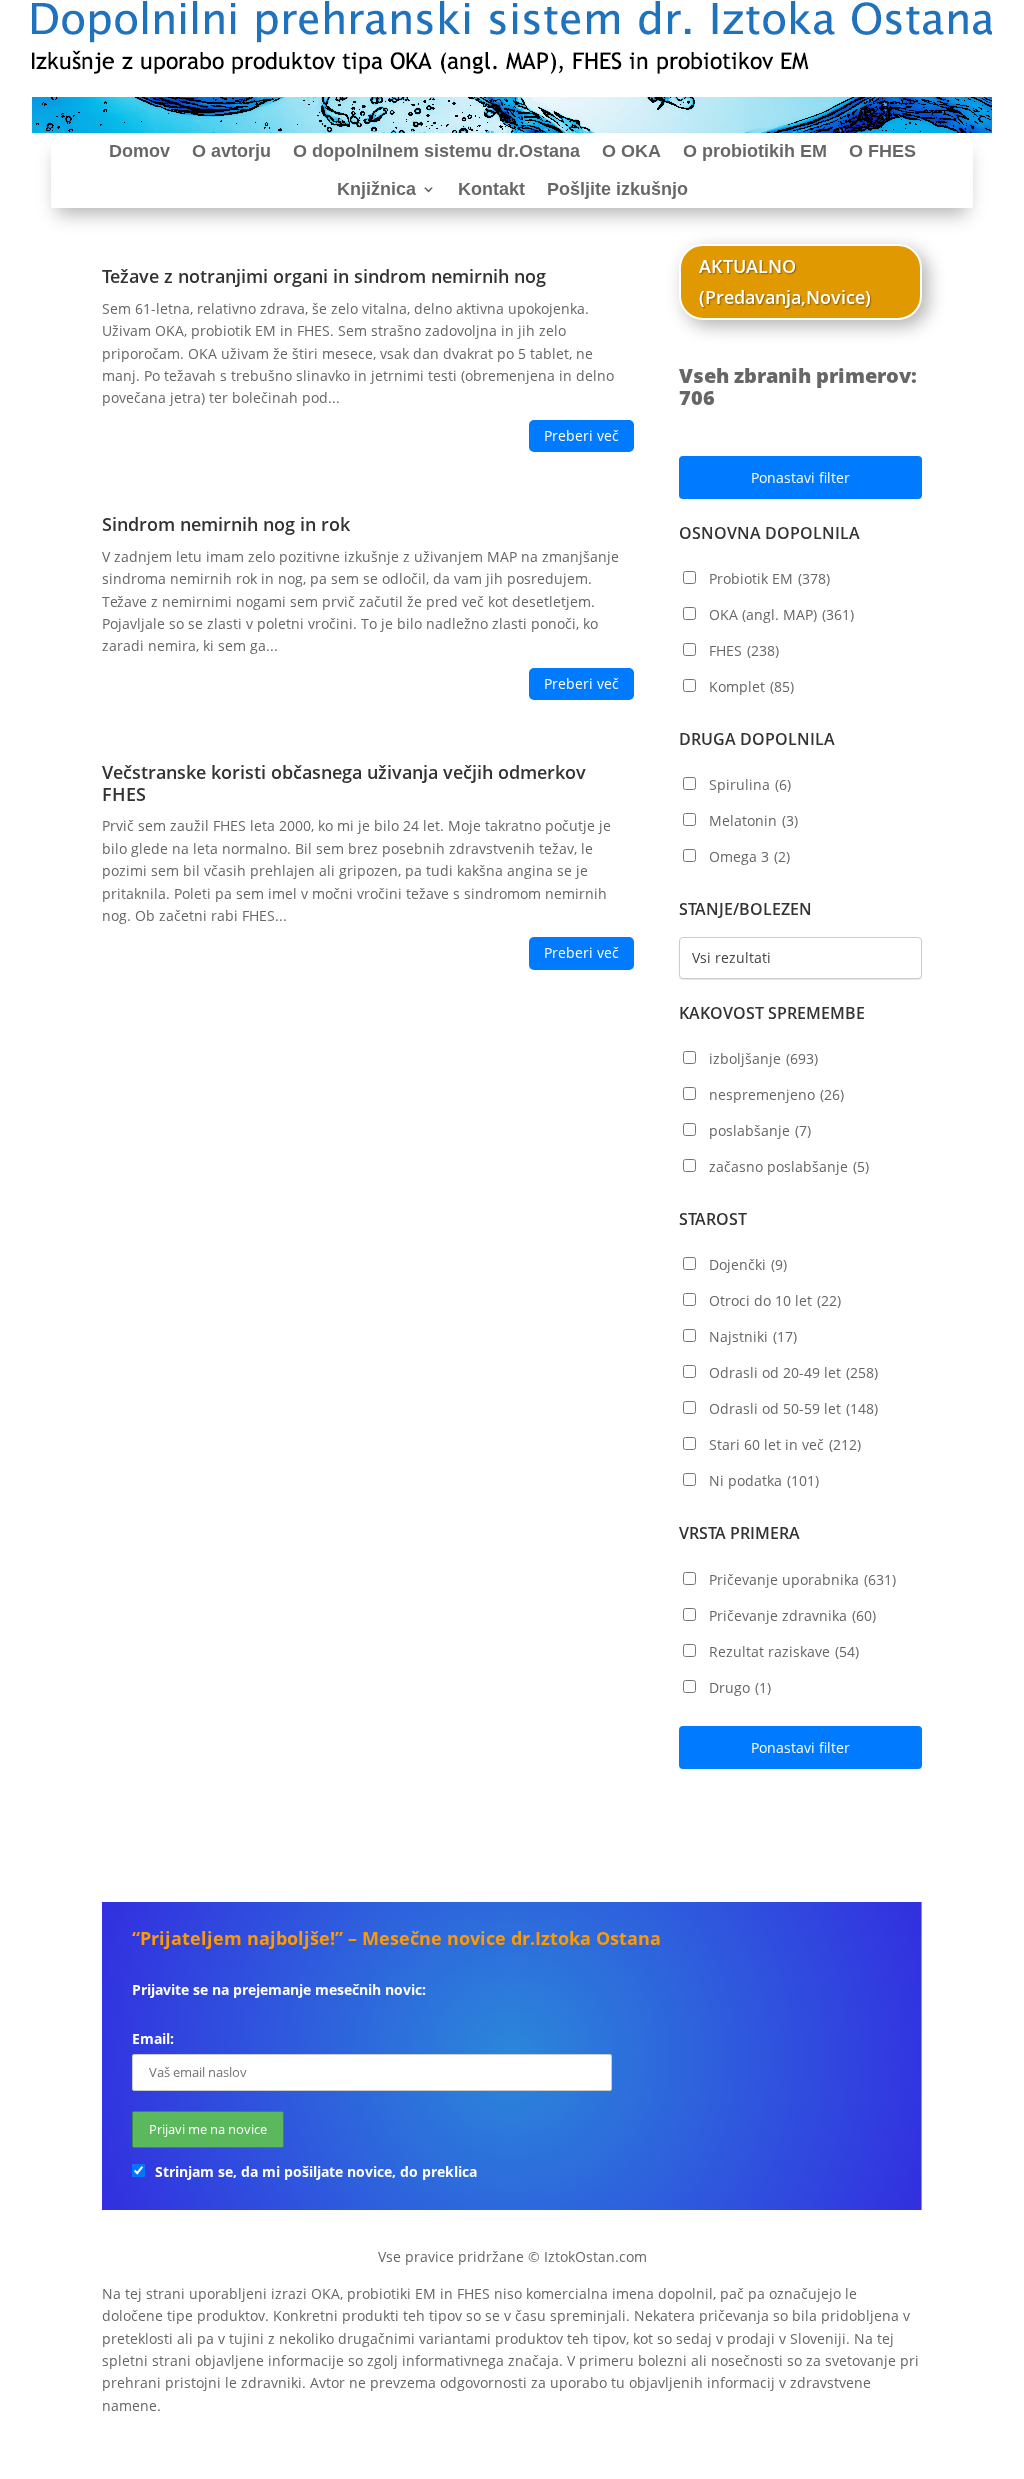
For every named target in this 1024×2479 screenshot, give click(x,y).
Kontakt (491, 189)
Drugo (740, 1687)
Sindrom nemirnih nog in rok (226, 524)
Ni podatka (764, 1480)
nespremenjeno (776, 1094)
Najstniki (753, 1336)
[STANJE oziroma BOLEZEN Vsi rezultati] (800, 958)
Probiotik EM (769, 578)
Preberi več (581, 435)
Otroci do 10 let (775, 1300)
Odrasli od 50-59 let (793, 1408)
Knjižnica (376, 189)
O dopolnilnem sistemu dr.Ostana (436, 151)
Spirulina (750, 784)
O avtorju (231, 151)
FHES (744, 650)
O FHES (882, 151)
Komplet (751, 686)
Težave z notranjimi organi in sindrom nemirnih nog (324, 276)
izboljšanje (763, 1058)
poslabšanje (760, 1130)
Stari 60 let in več (785, 1444)
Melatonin (753, 820)
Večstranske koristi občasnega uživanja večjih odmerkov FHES (344, 783)
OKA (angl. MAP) (781, 614)
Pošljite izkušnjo (617, 189)
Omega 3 (749, 856)
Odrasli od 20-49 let (793, 1372)
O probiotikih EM (755, 151)
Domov (139, 151)
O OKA (631, 151)
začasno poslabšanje (789, 1166)
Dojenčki (748, 1264)
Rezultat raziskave (784, 1651)
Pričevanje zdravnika (792, 1615)
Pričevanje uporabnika (802, 1579)
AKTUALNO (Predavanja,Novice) (785, 281)
